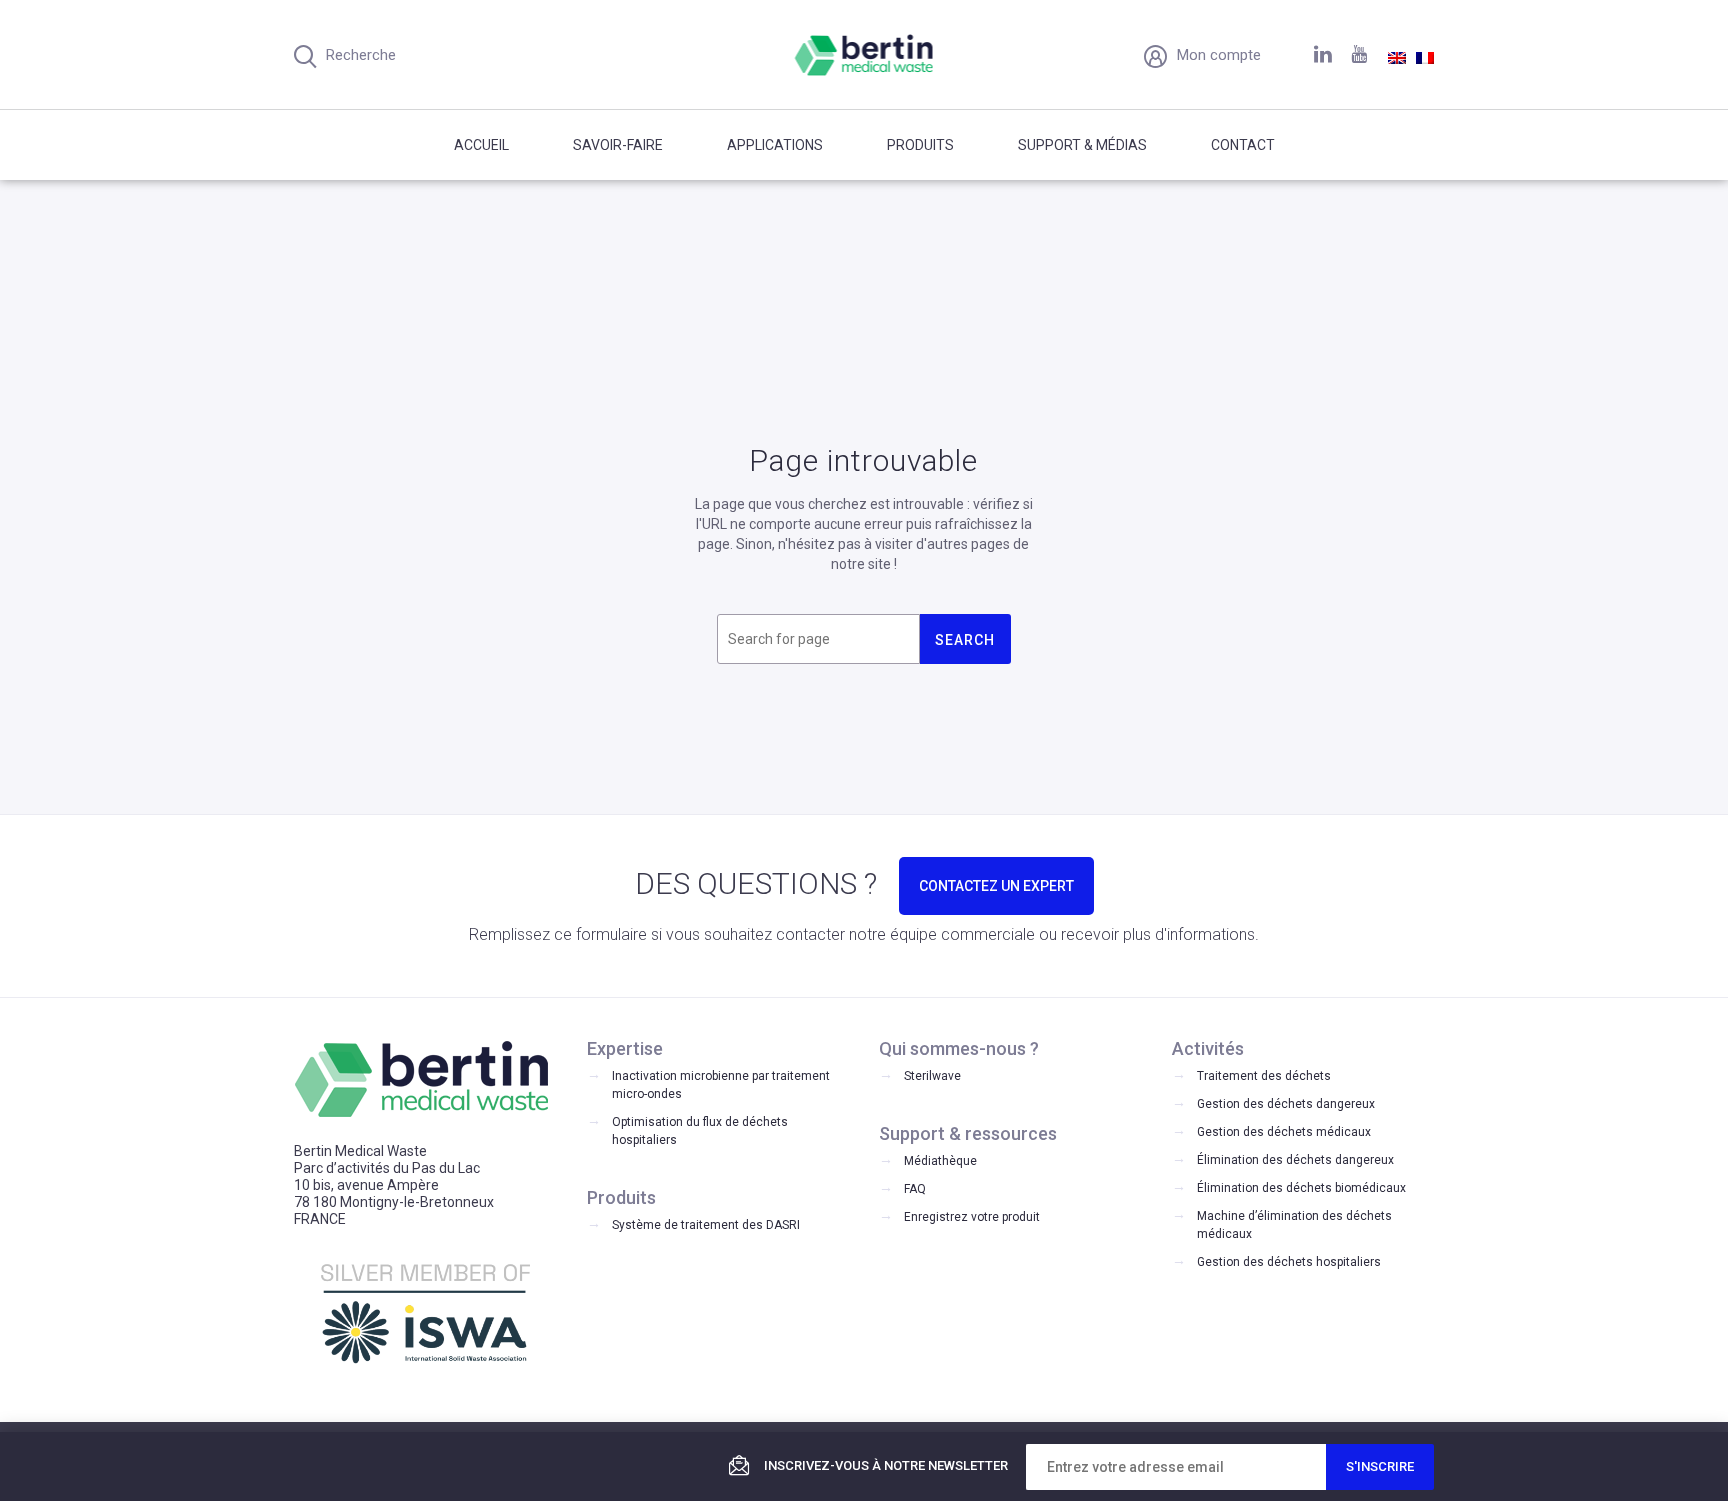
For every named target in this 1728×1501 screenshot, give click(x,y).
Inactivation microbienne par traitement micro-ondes (721, 1085)
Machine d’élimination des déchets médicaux (1294, 1225)
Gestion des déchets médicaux (1284, 1132)
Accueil (481, 145)
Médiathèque (940, 1161)
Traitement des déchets (1264, 1076)
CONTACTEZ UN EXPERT (996, 886)
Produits (920, 145)
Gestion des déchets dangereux (1286, 1104)
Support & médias (1082, 145)
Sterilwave (932, 1076)
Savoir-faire (618, 145)
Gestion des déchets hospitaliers (1289, 1262)
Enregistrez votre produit (972, 1217)
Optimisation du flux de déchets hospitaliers (700, 1131)
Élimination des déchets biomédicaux (1301, 1188)
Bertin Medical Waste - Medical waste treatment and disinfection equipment (864, 55)
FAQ (915, 1189)
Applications (775, 145)
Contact (1243, 145)
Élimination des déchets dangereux (1295, 1160)
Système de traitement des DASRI (706, 1225)
